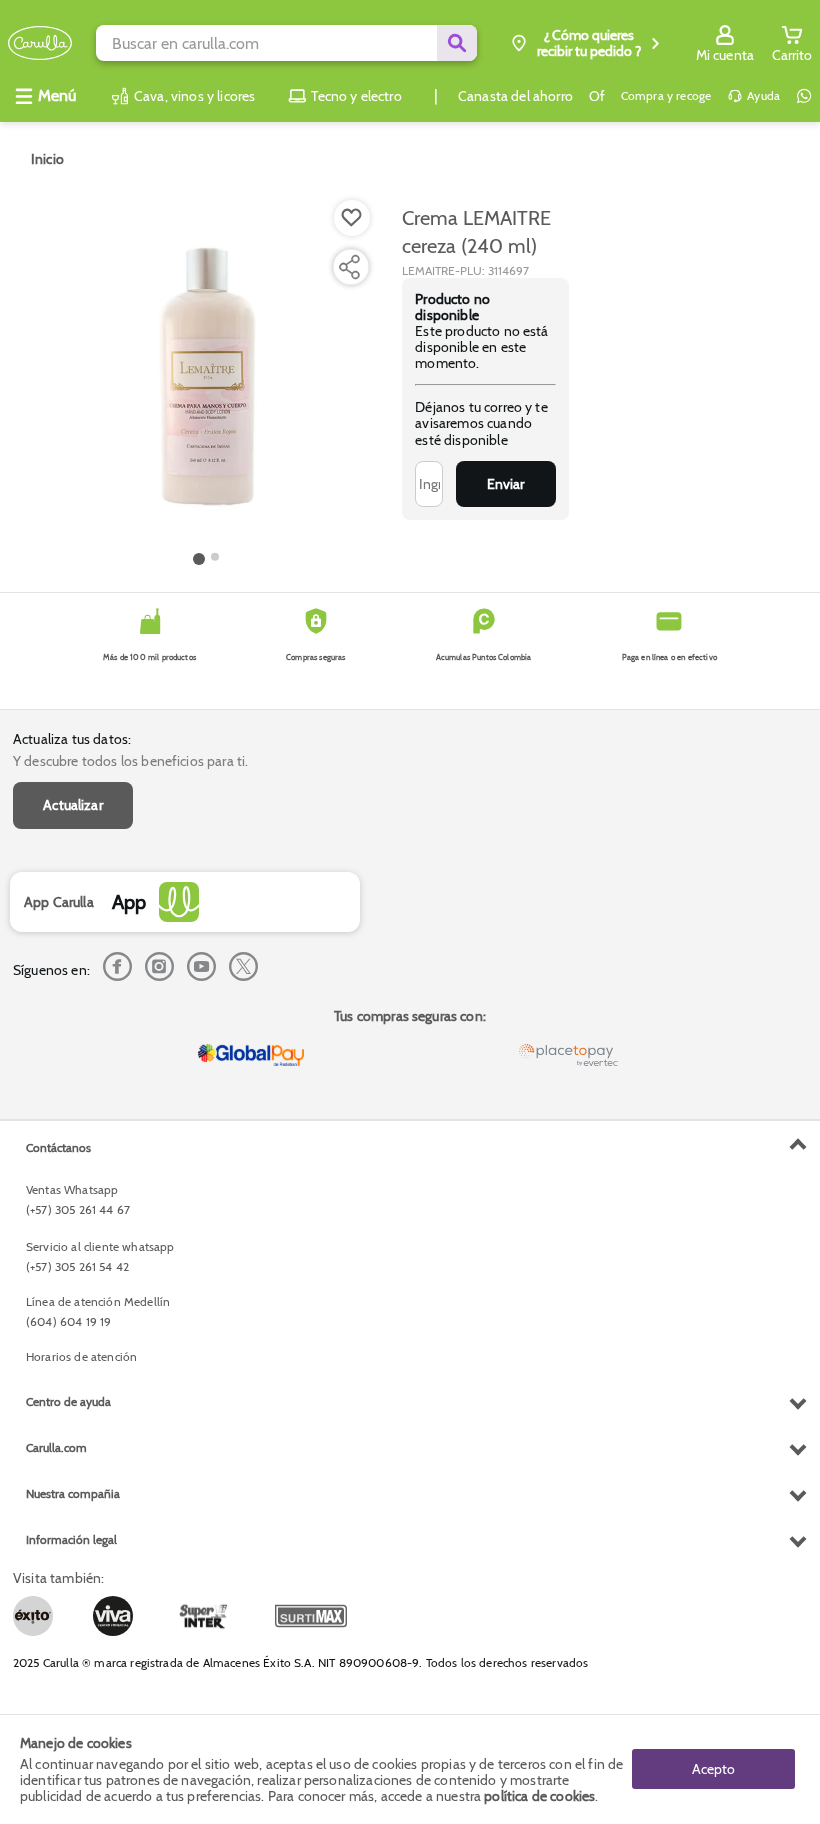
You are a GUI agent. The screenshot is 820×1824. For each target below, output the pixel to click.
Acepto (713, 1769)
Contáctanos (58, 1147)
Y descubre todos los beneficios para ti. (130, 761)
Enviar (505, 484)
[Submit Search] (457, 43)
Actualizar (73, 805)
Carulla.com (56, 1447)
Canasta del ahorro (515, 96)
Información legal (71, 1539)
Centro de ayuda (68, 1401)
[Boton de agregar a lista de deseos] (352, 218)
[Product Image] (206, 371)
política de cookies (539, 1796)
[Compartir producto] (349, 267)
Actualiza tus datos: (72, 739)
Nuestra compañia (73, 1493)
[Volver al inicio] (40, 43)
